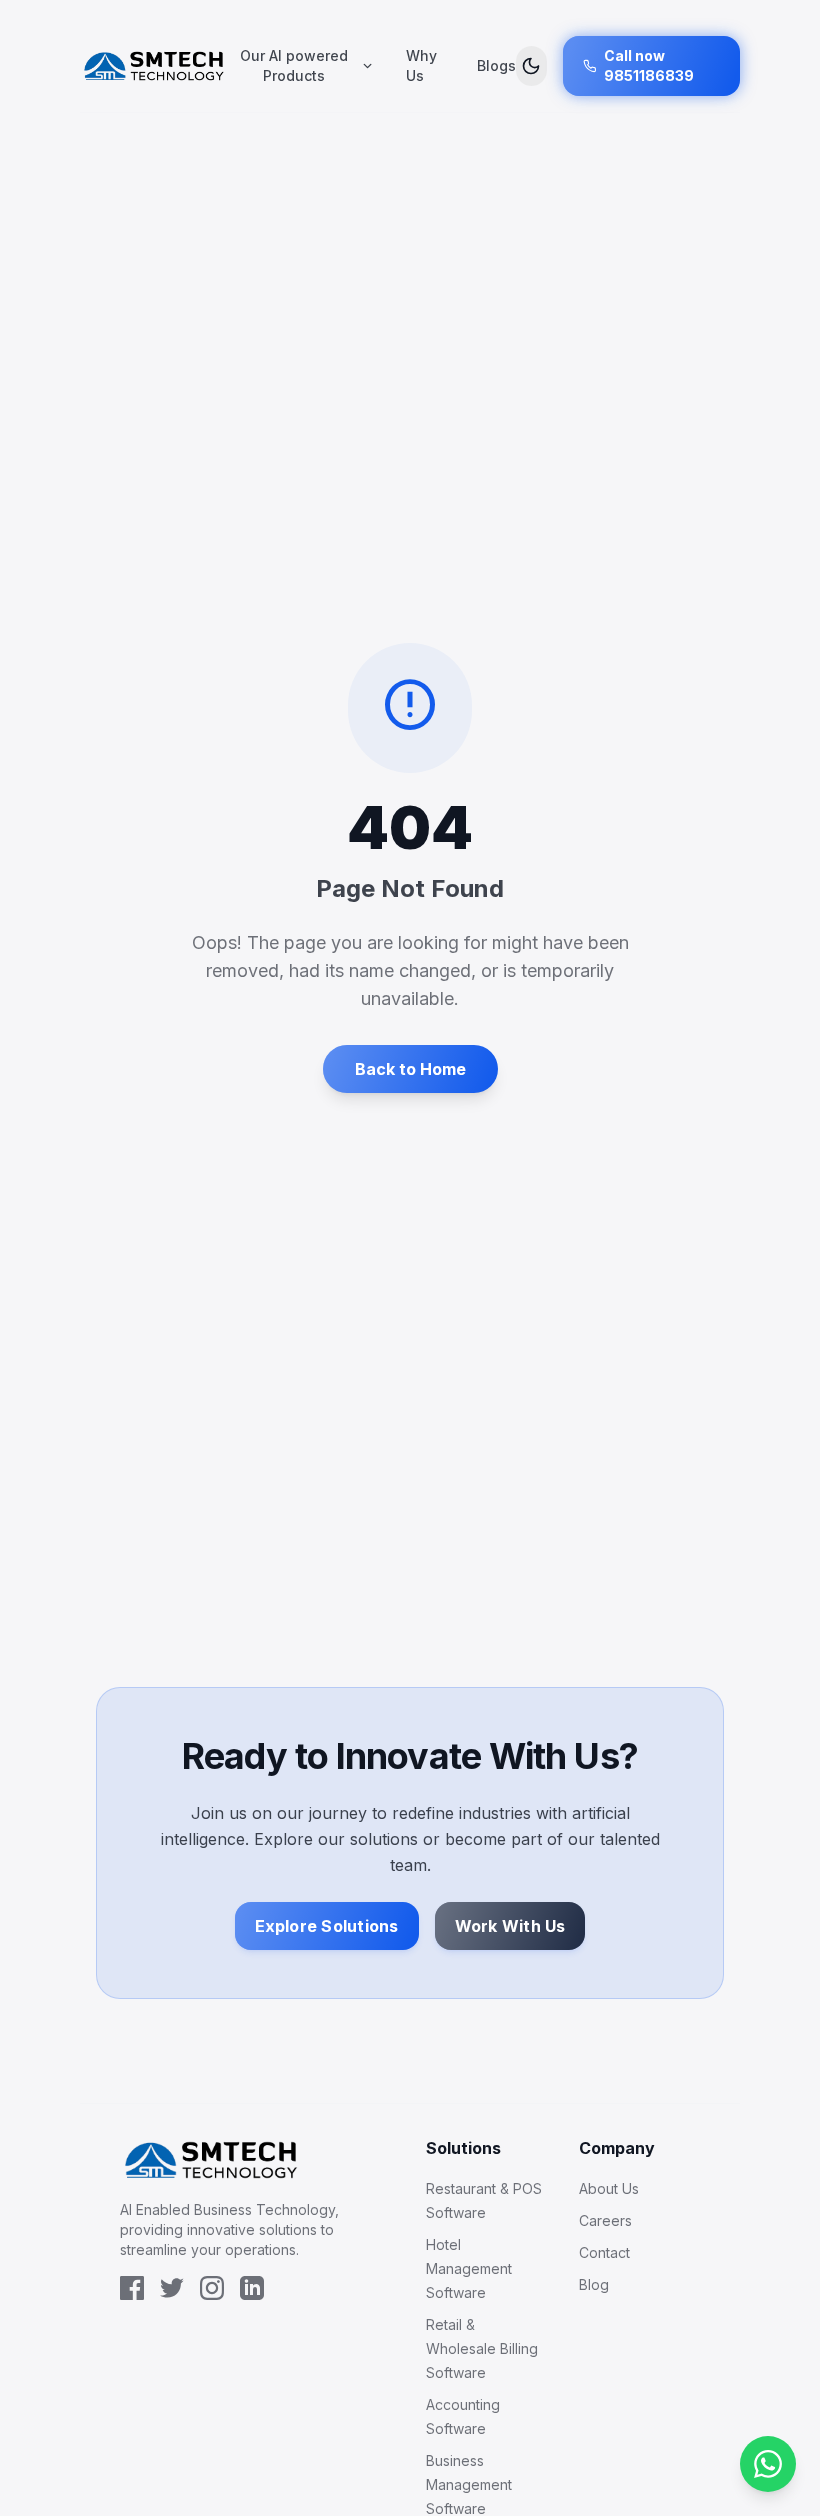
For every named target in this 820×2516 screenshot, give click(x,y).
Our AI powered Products (294, 65)
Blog (594, 2284)
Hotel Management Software (469, 2268)
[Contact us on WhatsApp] (768, 2464)
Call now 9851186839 (649, 65)
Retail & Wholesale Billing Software (482, 2348)
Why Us (421, 65)
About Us (609, 2188)
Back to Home (410, 1069)
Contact (604, 2252)
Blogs (496, 65)
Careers (605, 2220)
